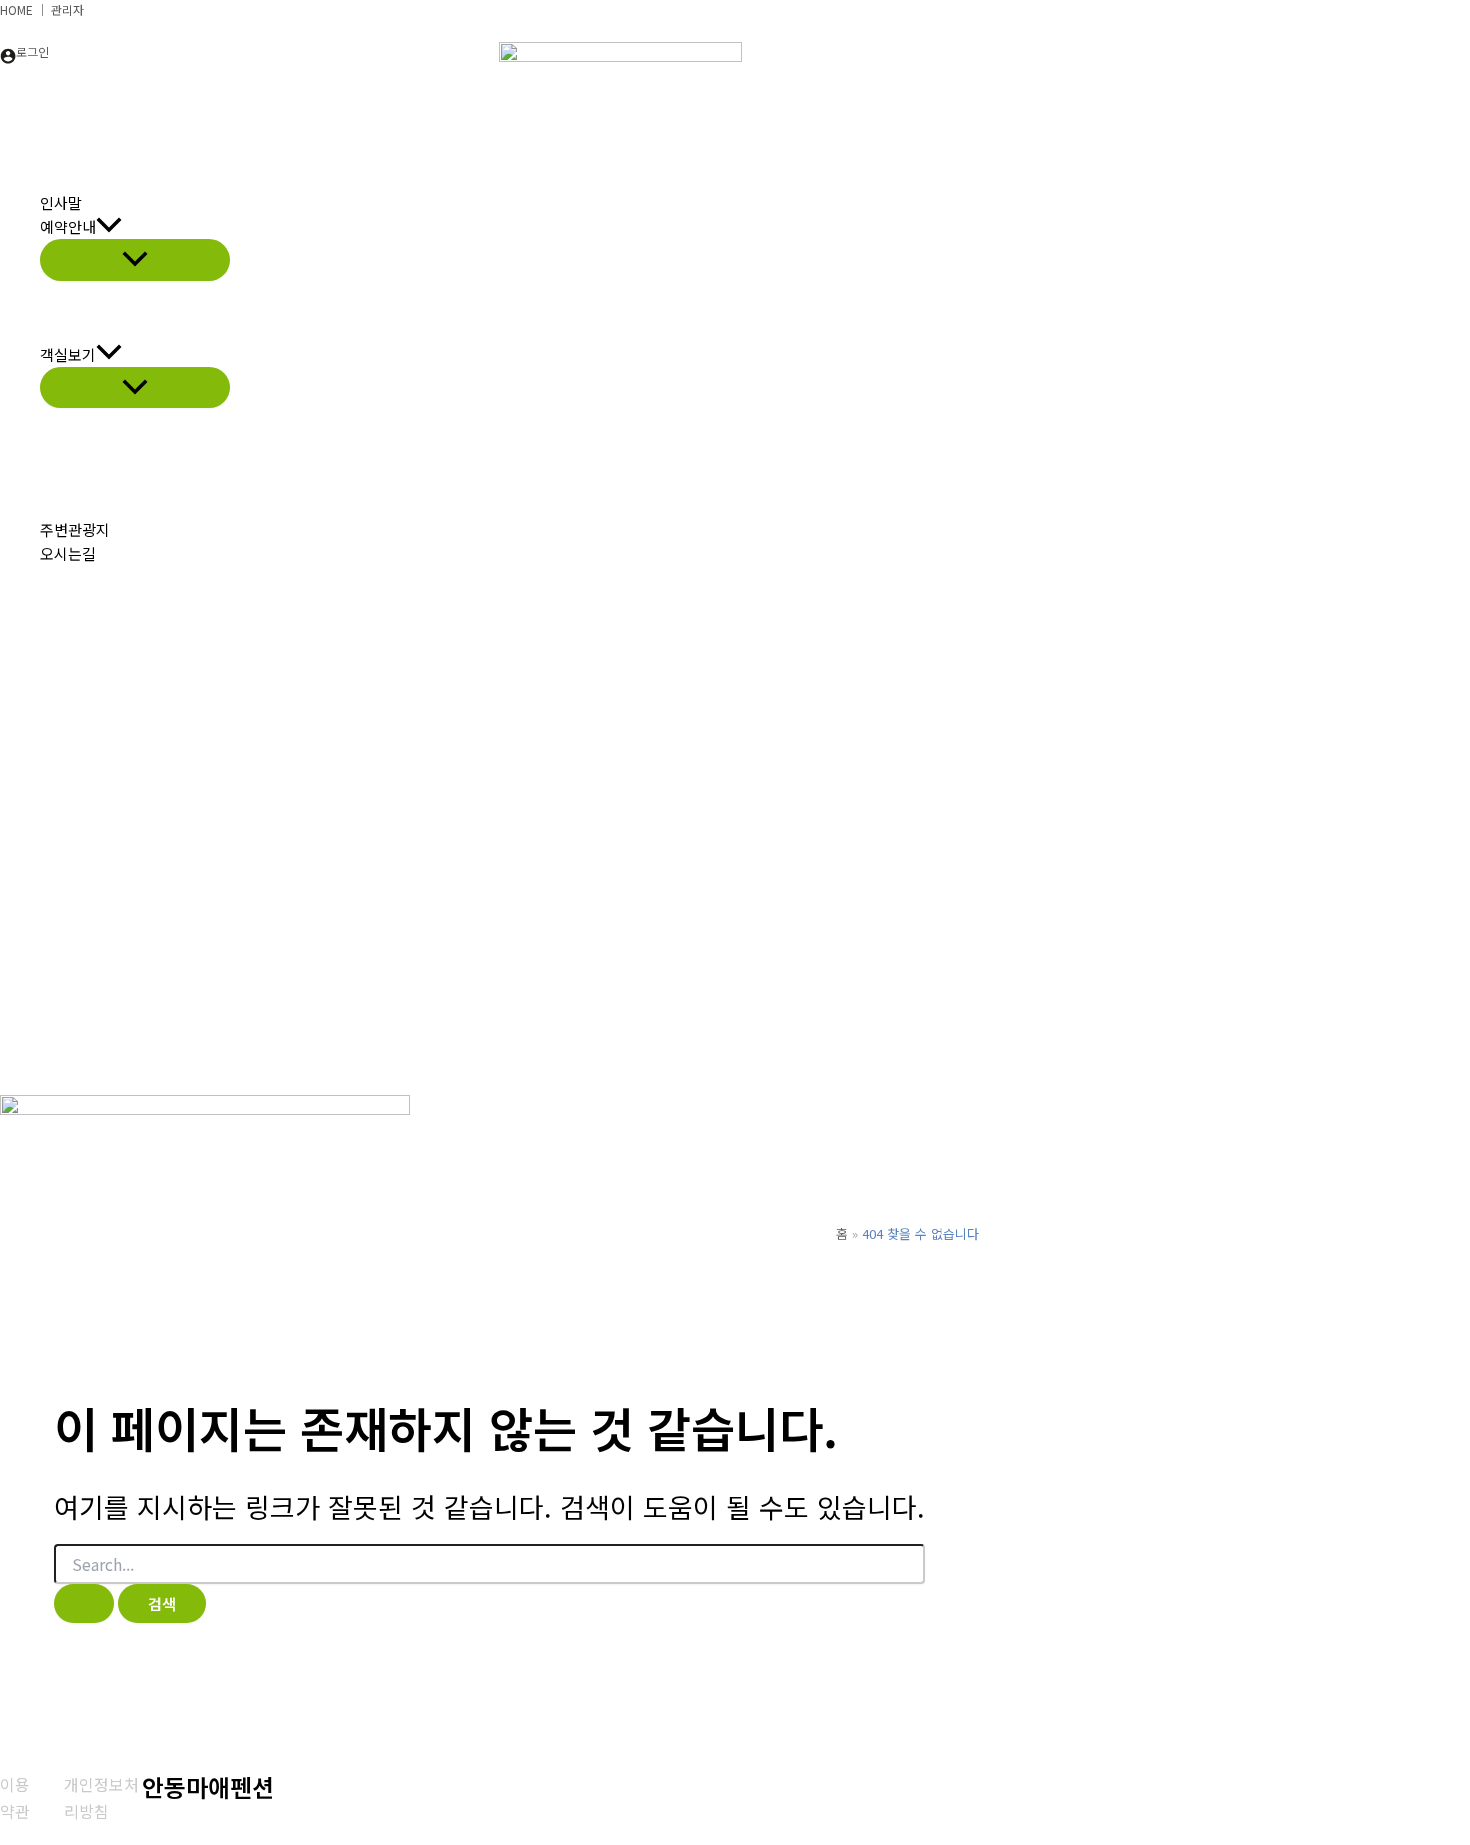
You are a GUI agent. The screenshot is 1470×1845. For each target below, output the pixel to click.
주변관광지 (75, 529)
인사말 (61, 202)
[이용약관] (19, 1797)
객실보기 (68, 354)
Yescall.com (1325, 1812)
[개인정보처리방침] (103, 1797)
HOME (16, 9)
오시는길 (68, 553)
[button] (109, 227)
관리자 (67, 9)
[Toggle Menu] (135, 259)
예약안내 (68, 226)
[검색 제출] (84, 1603)
